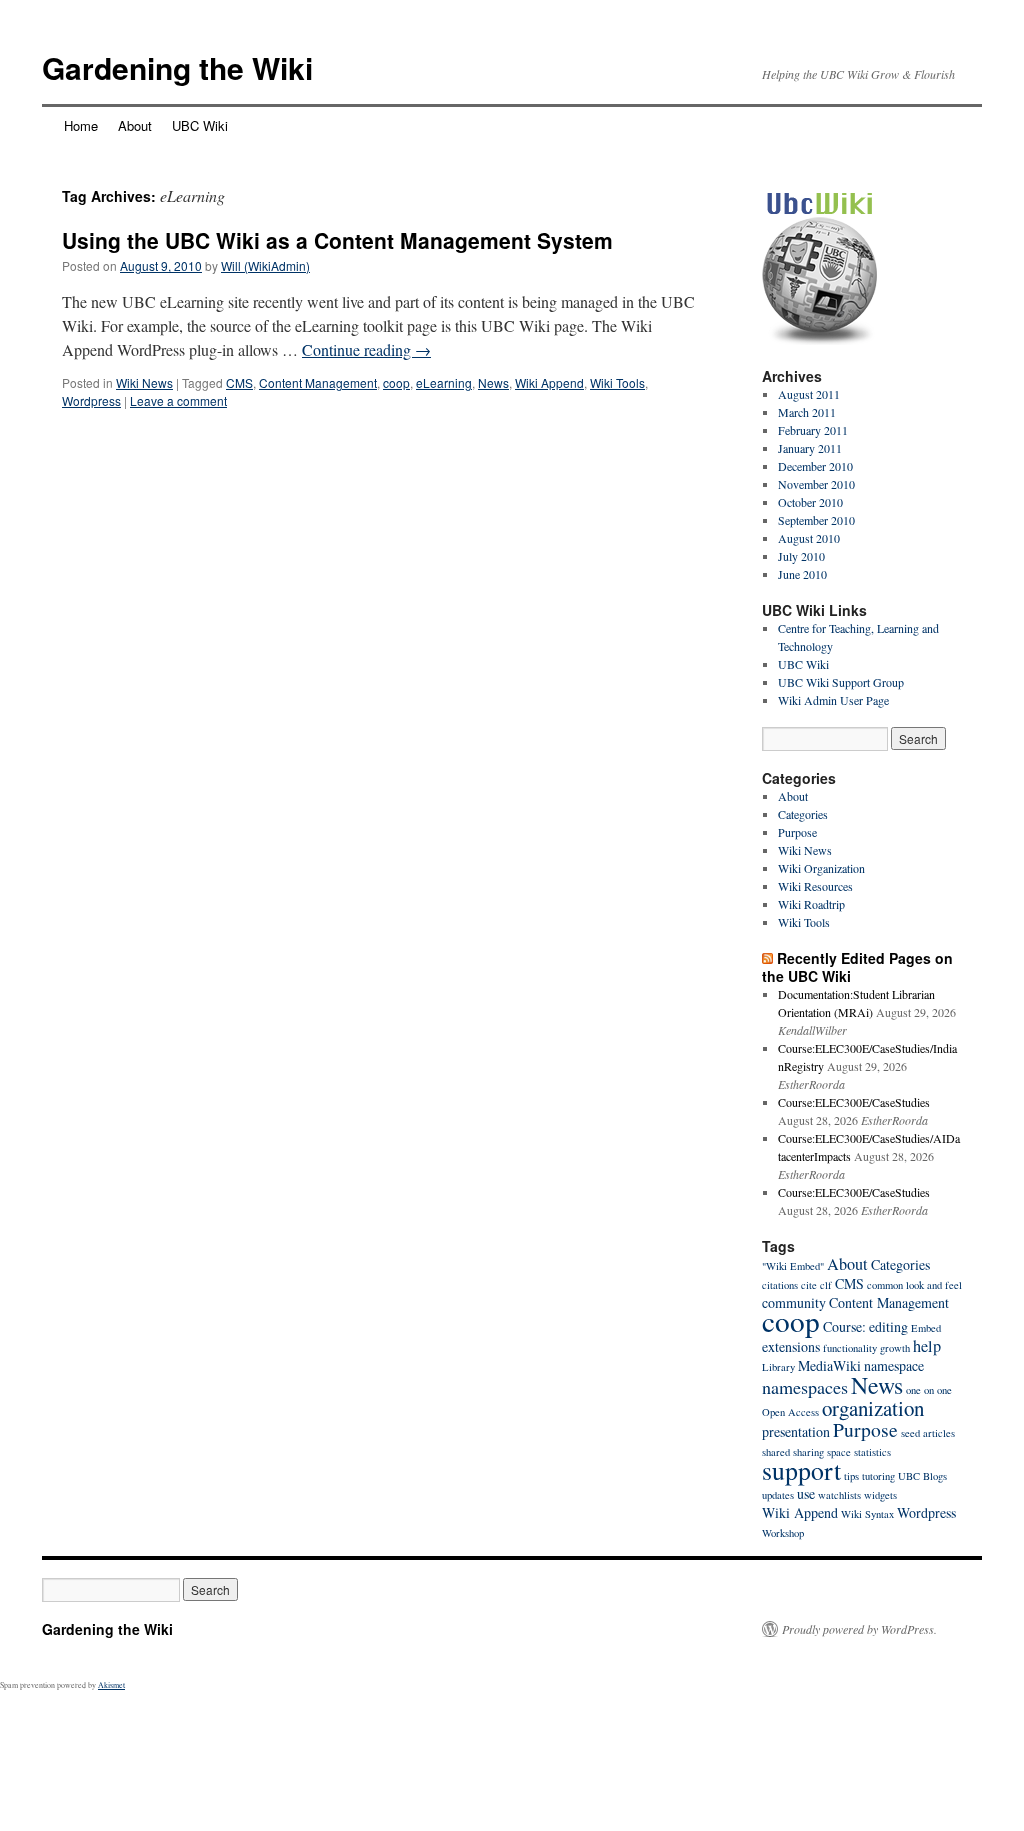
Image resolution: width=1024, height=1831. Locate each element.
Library (778, 1367)
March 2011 (807, 412)
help (927, 1346)
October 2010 (810, 502)
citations (780, 1285)
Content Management (318, 382)
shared (776, 1452)
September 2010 (816, 520)
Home (81, 125)
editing (888, 1326)
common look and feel (914, 1285)
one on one (929, 1390)
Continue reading (366, 349)
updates (778, 1495)
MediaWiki (829, 1365)
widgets (880, 1495)
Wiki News (144, 382)
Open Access (790, 1412)
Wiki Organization (821, 868)
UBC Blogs (922, 1476)
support (801, 1470)
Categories (803, 814)
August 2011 (809, 394)
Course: (844, 1326)
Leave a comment (178, 400)
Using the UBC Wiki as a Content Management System (337, 240)
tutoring (878, 1476)
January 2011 (810, 448)
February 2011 (813, 430)
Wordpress (91, 400)
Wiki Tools (617, 382)
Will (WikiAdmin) (265, 265)
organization (873, 1408)
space (839, 1452)
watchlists (839, 1495)
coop (396, 382)
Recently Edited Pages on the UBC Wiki (857, 967)
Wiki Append (549, 382)
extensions (791, 1346)
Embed (926, 1328)
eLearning (444, 382)
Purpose (797, 832)
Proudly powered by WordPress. (859, 1629)
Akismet (111, 1685)
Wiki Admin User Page (833, 700)
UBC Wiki (200, 125)
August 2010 (809, 538)
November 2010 (816, 484)
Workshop (783, 1533)
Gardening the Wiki (177, 67)
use (806, 1493)
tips (851, 1476)
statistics (872, 1452)
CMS (239, 382)
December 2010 (815, 466)
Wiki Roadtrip (811, 904)
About (135, 125)
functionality (850, 1348)
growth (895, 1348)
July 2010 (801, 556)
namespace (894, 1365)
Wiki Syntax (867, 1514)
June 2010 (802, 574)
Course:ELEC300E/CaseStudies (854, 1102)
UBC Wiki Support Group (841, 682)
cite (809, 1285)
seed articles (928, 1433)
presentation (796, 1431)
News (493, 382)
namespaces (805, 1387)
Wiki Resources (815, 886)
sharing (808, 1452)
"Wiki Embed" (793, 1266)
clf (826, 1285)
